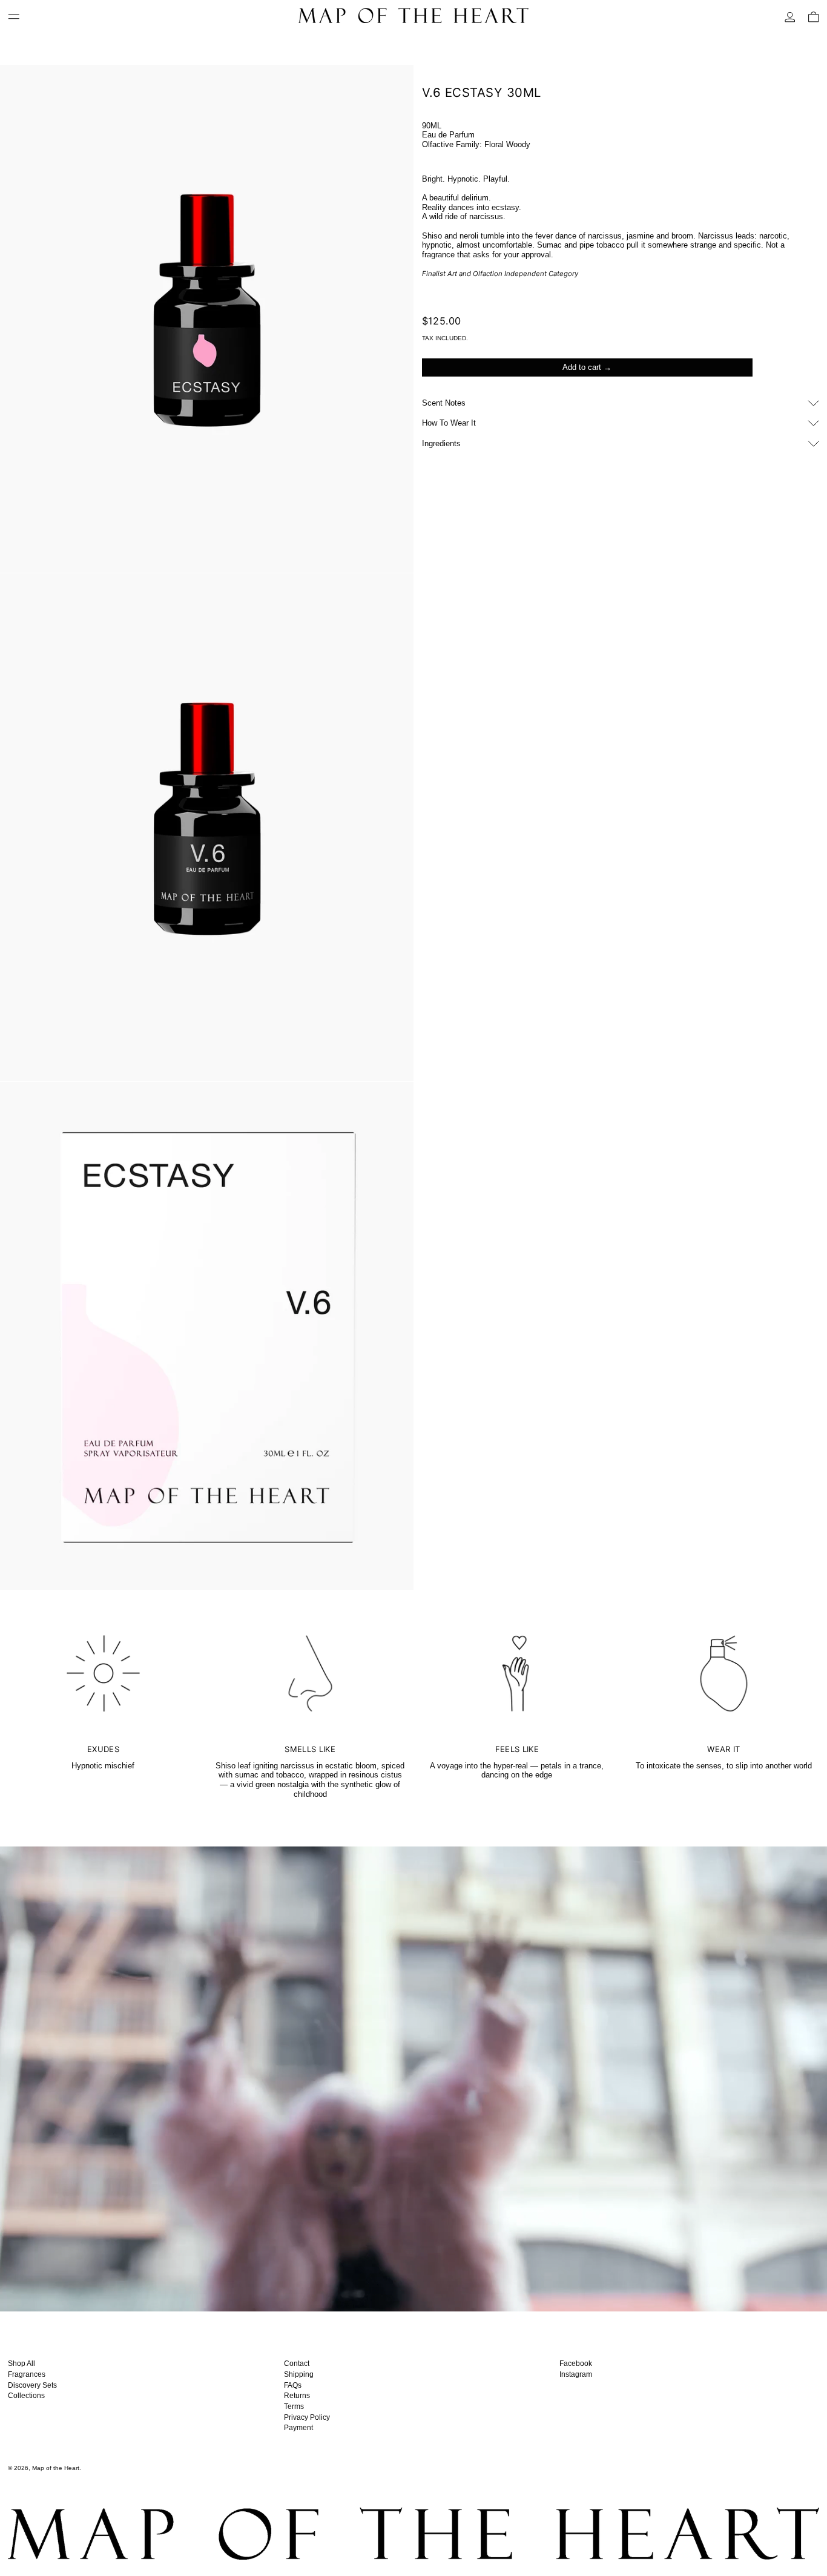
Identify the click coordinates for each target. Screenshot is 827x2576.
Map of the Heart (56, 2468)
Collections (26, 2396)
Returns (297, 2396)
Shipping (299, 2374)
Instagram (576, 2374)
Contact (297, 2364)
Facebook (576, 2364)
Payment (298, 2428)
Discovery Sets (32, 2385)
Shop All (21, 2364)
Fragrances (27, 2374)
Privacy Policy (307, 2417)
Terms (294, 2406)
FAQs (293, 2385)
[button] (814, 17)
